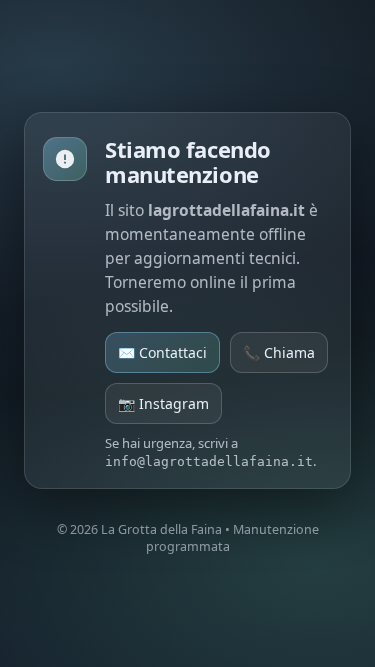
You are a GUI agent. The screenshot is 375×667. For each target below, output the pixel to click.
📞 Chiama (279, 352)
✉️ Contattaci (162, 352)
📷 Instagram (163, 403)
